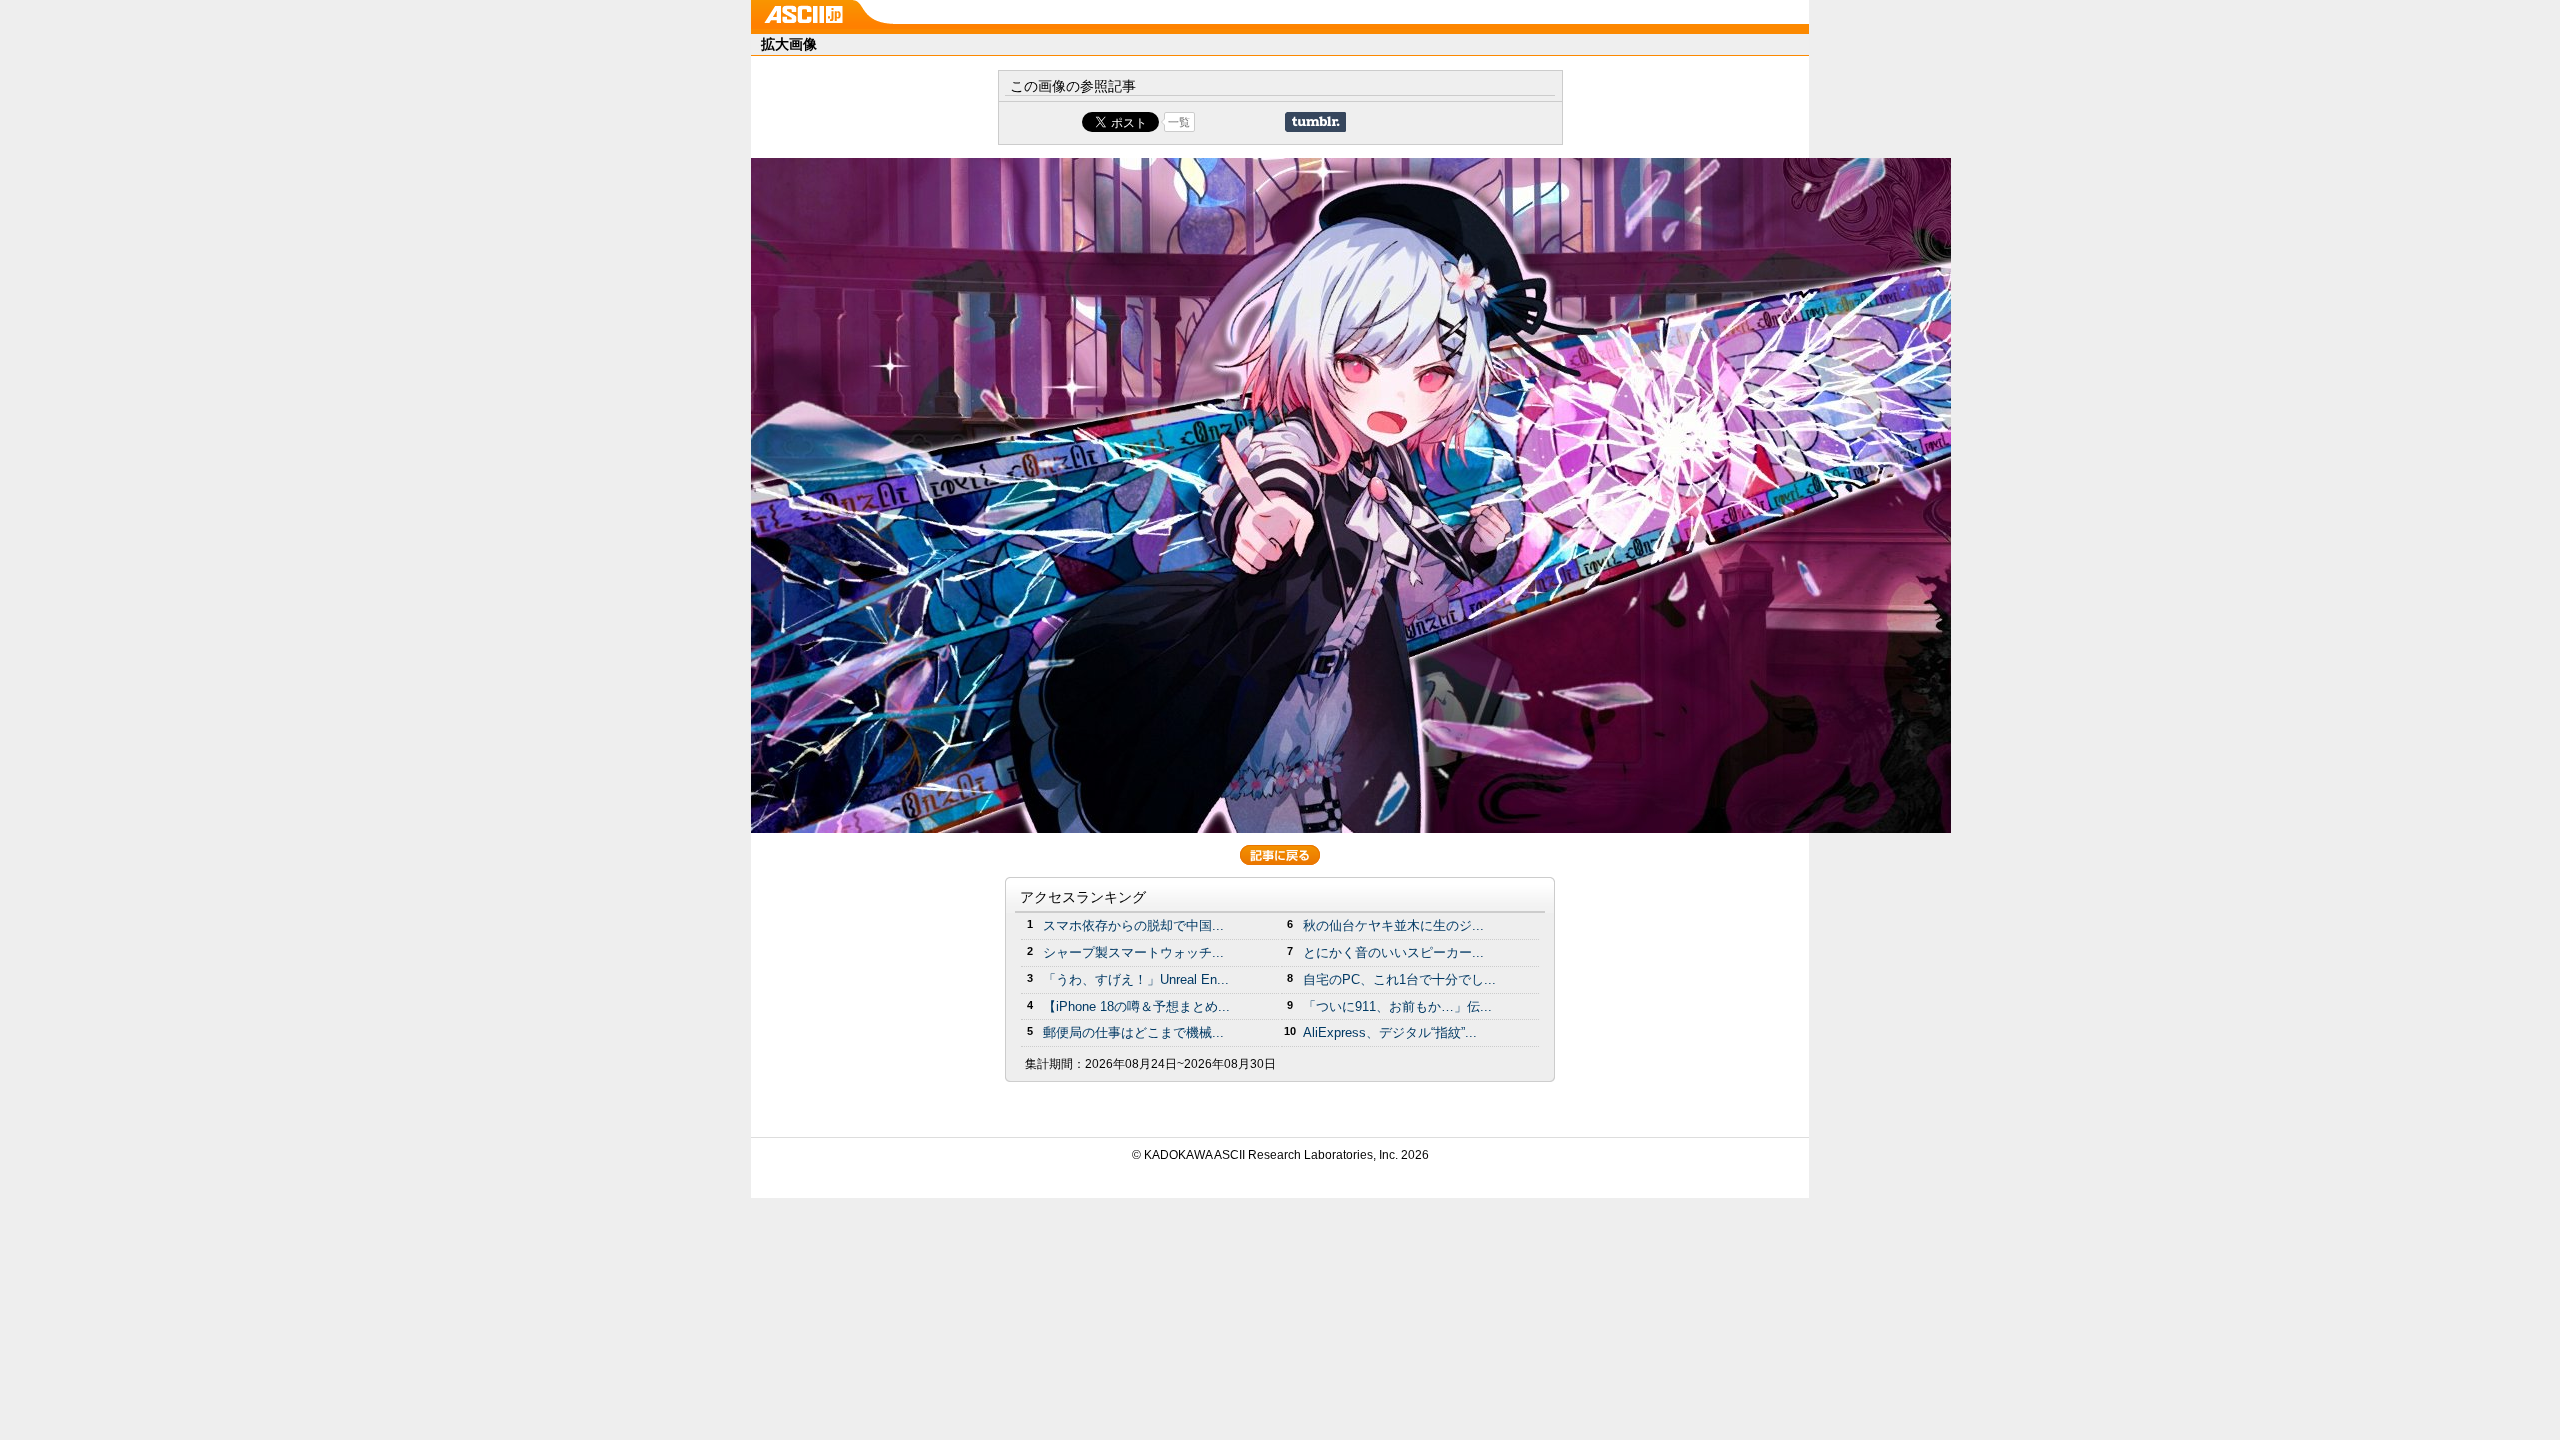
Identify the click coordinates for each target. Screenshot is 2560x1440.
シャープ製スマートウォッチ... (1133, 952)
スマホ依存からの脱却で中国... (1133, 925)
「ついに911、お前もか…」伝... (1397, 1006)
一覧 (1179, 122)
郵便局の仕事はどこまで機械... (1133, 1032)
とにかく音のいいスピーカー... (1393, 952)
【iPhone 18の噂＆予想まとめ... (1136, 1006)
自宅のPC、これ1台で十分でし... (1399, 979)
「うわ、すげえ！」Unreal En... (1136, 979)
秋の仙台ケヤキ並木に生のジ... (1393, 925)
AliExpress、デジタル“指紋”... (1390, 1032)
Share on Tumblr (1315, 122)
